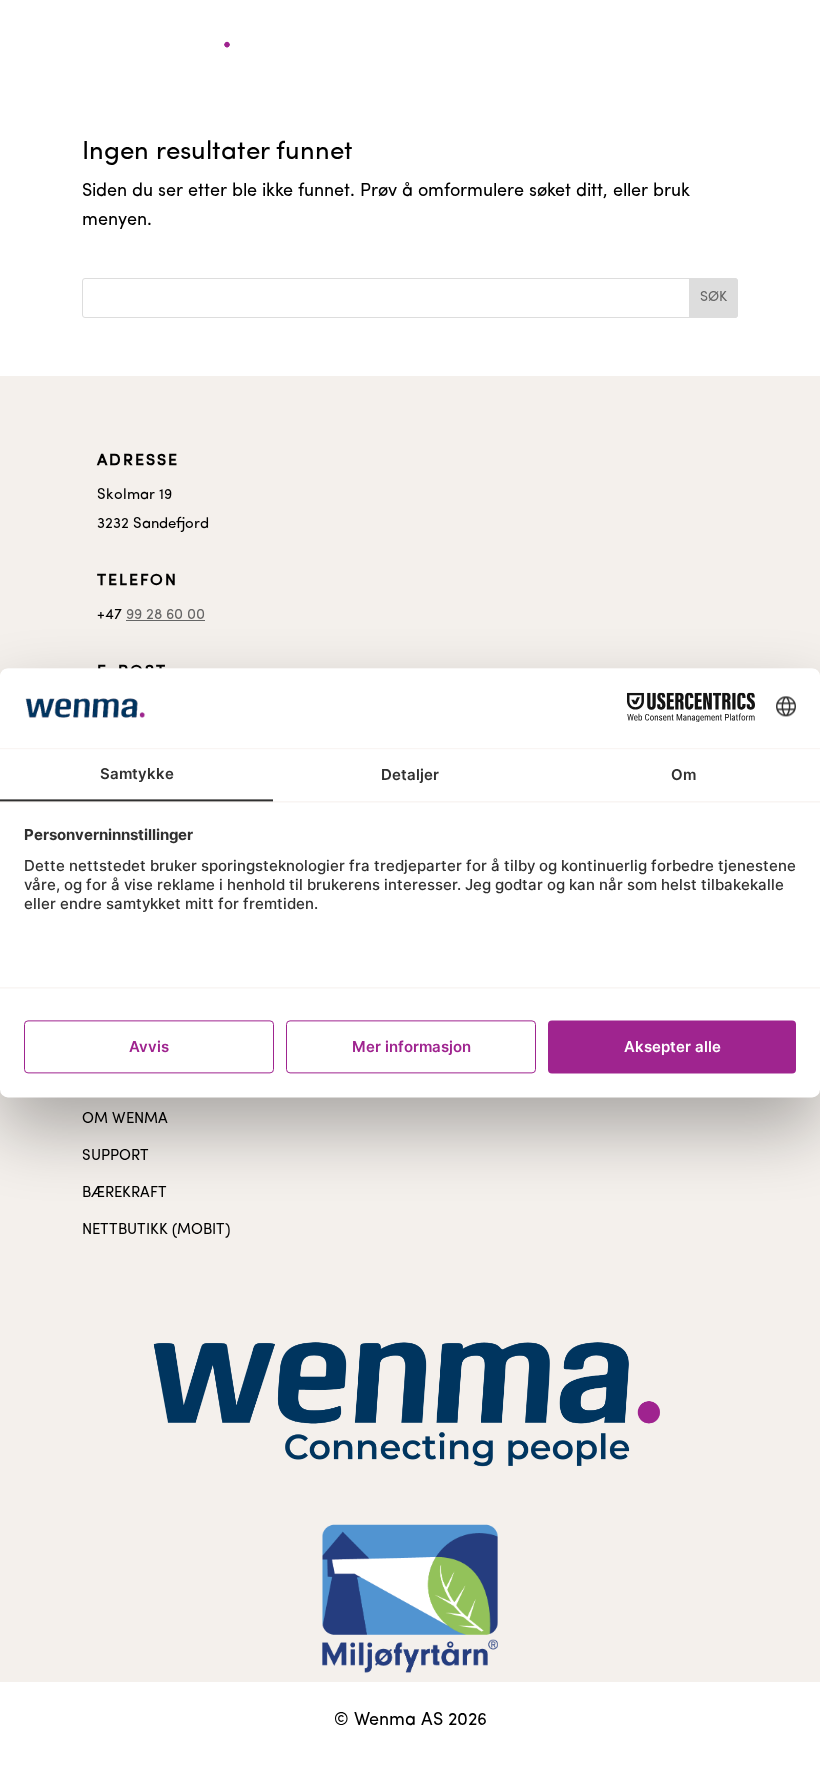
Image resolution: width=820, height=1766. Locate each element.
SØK (713, 297)
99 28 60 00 (165, 615)
